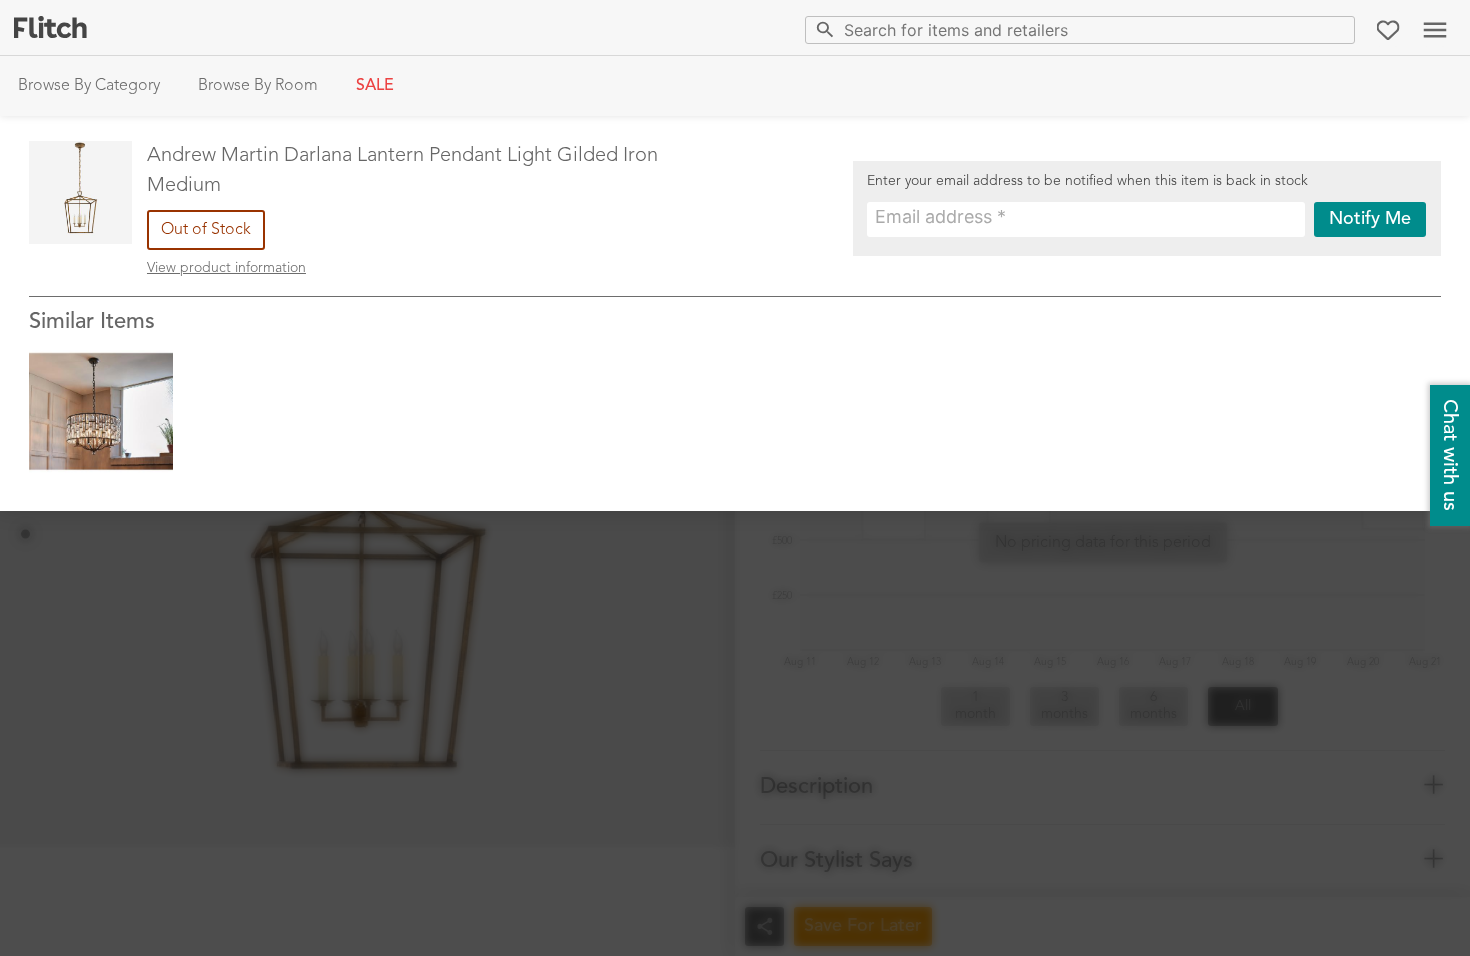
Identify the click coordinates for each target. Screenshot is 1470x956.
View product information (226, 268)
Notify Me (1370, 219)
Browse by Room (258, 86)
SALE (375, 86)
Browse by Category (89, 86)
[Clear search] (1335, 29)
